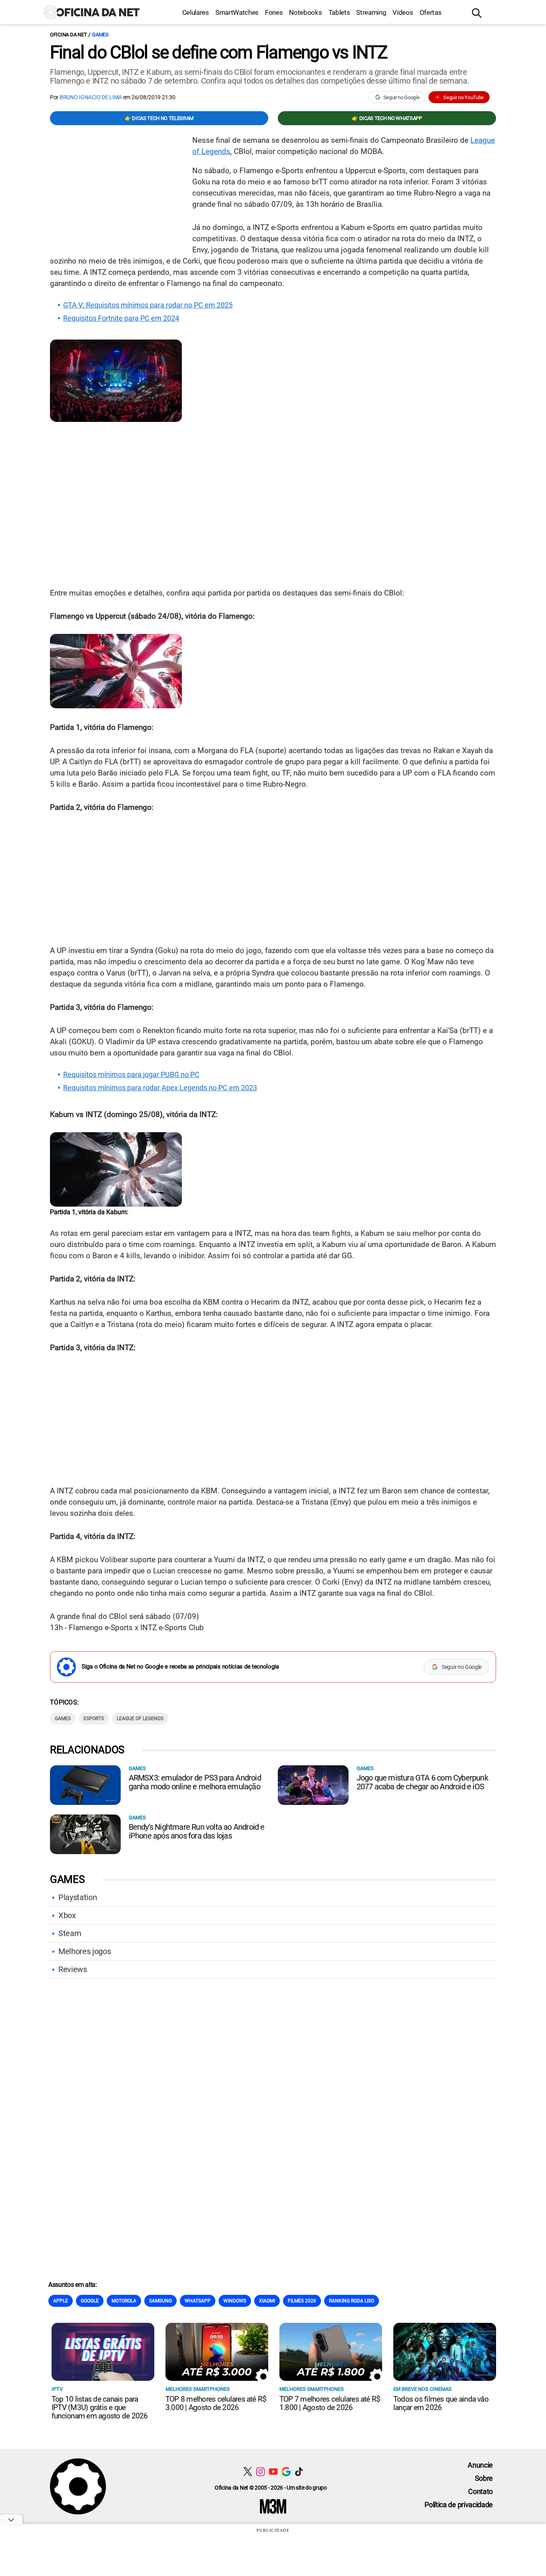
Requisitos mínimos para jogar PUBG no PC (131, 1075)
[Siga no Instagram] (260, 2471)
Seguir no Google (402, 97)
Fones (274, 12)
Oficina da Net (68, 35)
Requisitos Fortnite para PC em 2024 (121, 318)
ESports (94, 1719)
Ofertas (431, 12)
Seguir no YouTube (463, 97)
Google (90, 2301)
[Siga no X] (248, 2471)
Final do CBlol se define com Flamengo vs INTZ (218, 52)
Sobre (484, 2478)
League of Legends (140, 1719)
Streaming (371, 12)
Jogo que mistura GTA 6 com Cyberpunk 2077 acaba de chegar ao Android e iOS (422, 1782)
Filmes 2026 (302, 2301)
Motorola (124, 2301)
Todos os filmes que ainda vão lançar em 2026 (441, 2403)
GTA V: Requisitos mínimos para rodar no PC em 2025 (148, 305)
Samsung (160, 2301)
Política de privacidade (459, 2505)
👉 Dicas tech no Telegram (159, 118)
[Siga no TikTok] (299, 2471)
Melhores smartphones (198, 2389)
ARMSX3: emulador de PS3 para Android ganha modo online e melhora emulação (195, 1782)
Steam (70, 1933)
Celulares (196, 12)
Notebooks (305, 12)
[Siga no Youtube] (273, 2471)
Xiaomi (267, 2301)
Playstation (78, 1897)
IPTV (57, 2389)
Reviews (73, 1969)
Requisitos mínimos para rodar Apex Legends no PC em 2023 (160, 1088)
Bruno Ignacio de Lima (91, 97)
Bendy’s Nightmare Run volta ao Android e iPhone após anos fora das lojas (197, 1831)
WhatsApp (198, 2301)
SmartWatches (237, 12)
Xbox (67, 1915)
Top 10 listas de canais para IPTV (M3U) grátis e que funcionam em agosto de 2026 (100, 2407)
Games (100, 35)
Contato (480, 2491)
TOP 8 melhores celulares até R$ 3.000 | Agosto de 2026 (216, 2403)
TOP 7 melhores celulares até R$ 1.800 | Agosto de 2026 (330, 2403)
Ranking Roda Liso (352, 2301)
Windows (235, 2301)
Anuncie (480, 2465)
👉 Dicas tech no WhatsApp (387, 118)
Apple (61, 2301)
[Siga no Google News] (286, 2471)
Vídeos (403, 12)
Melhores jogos (85, 1951)
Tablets (339, 12)
